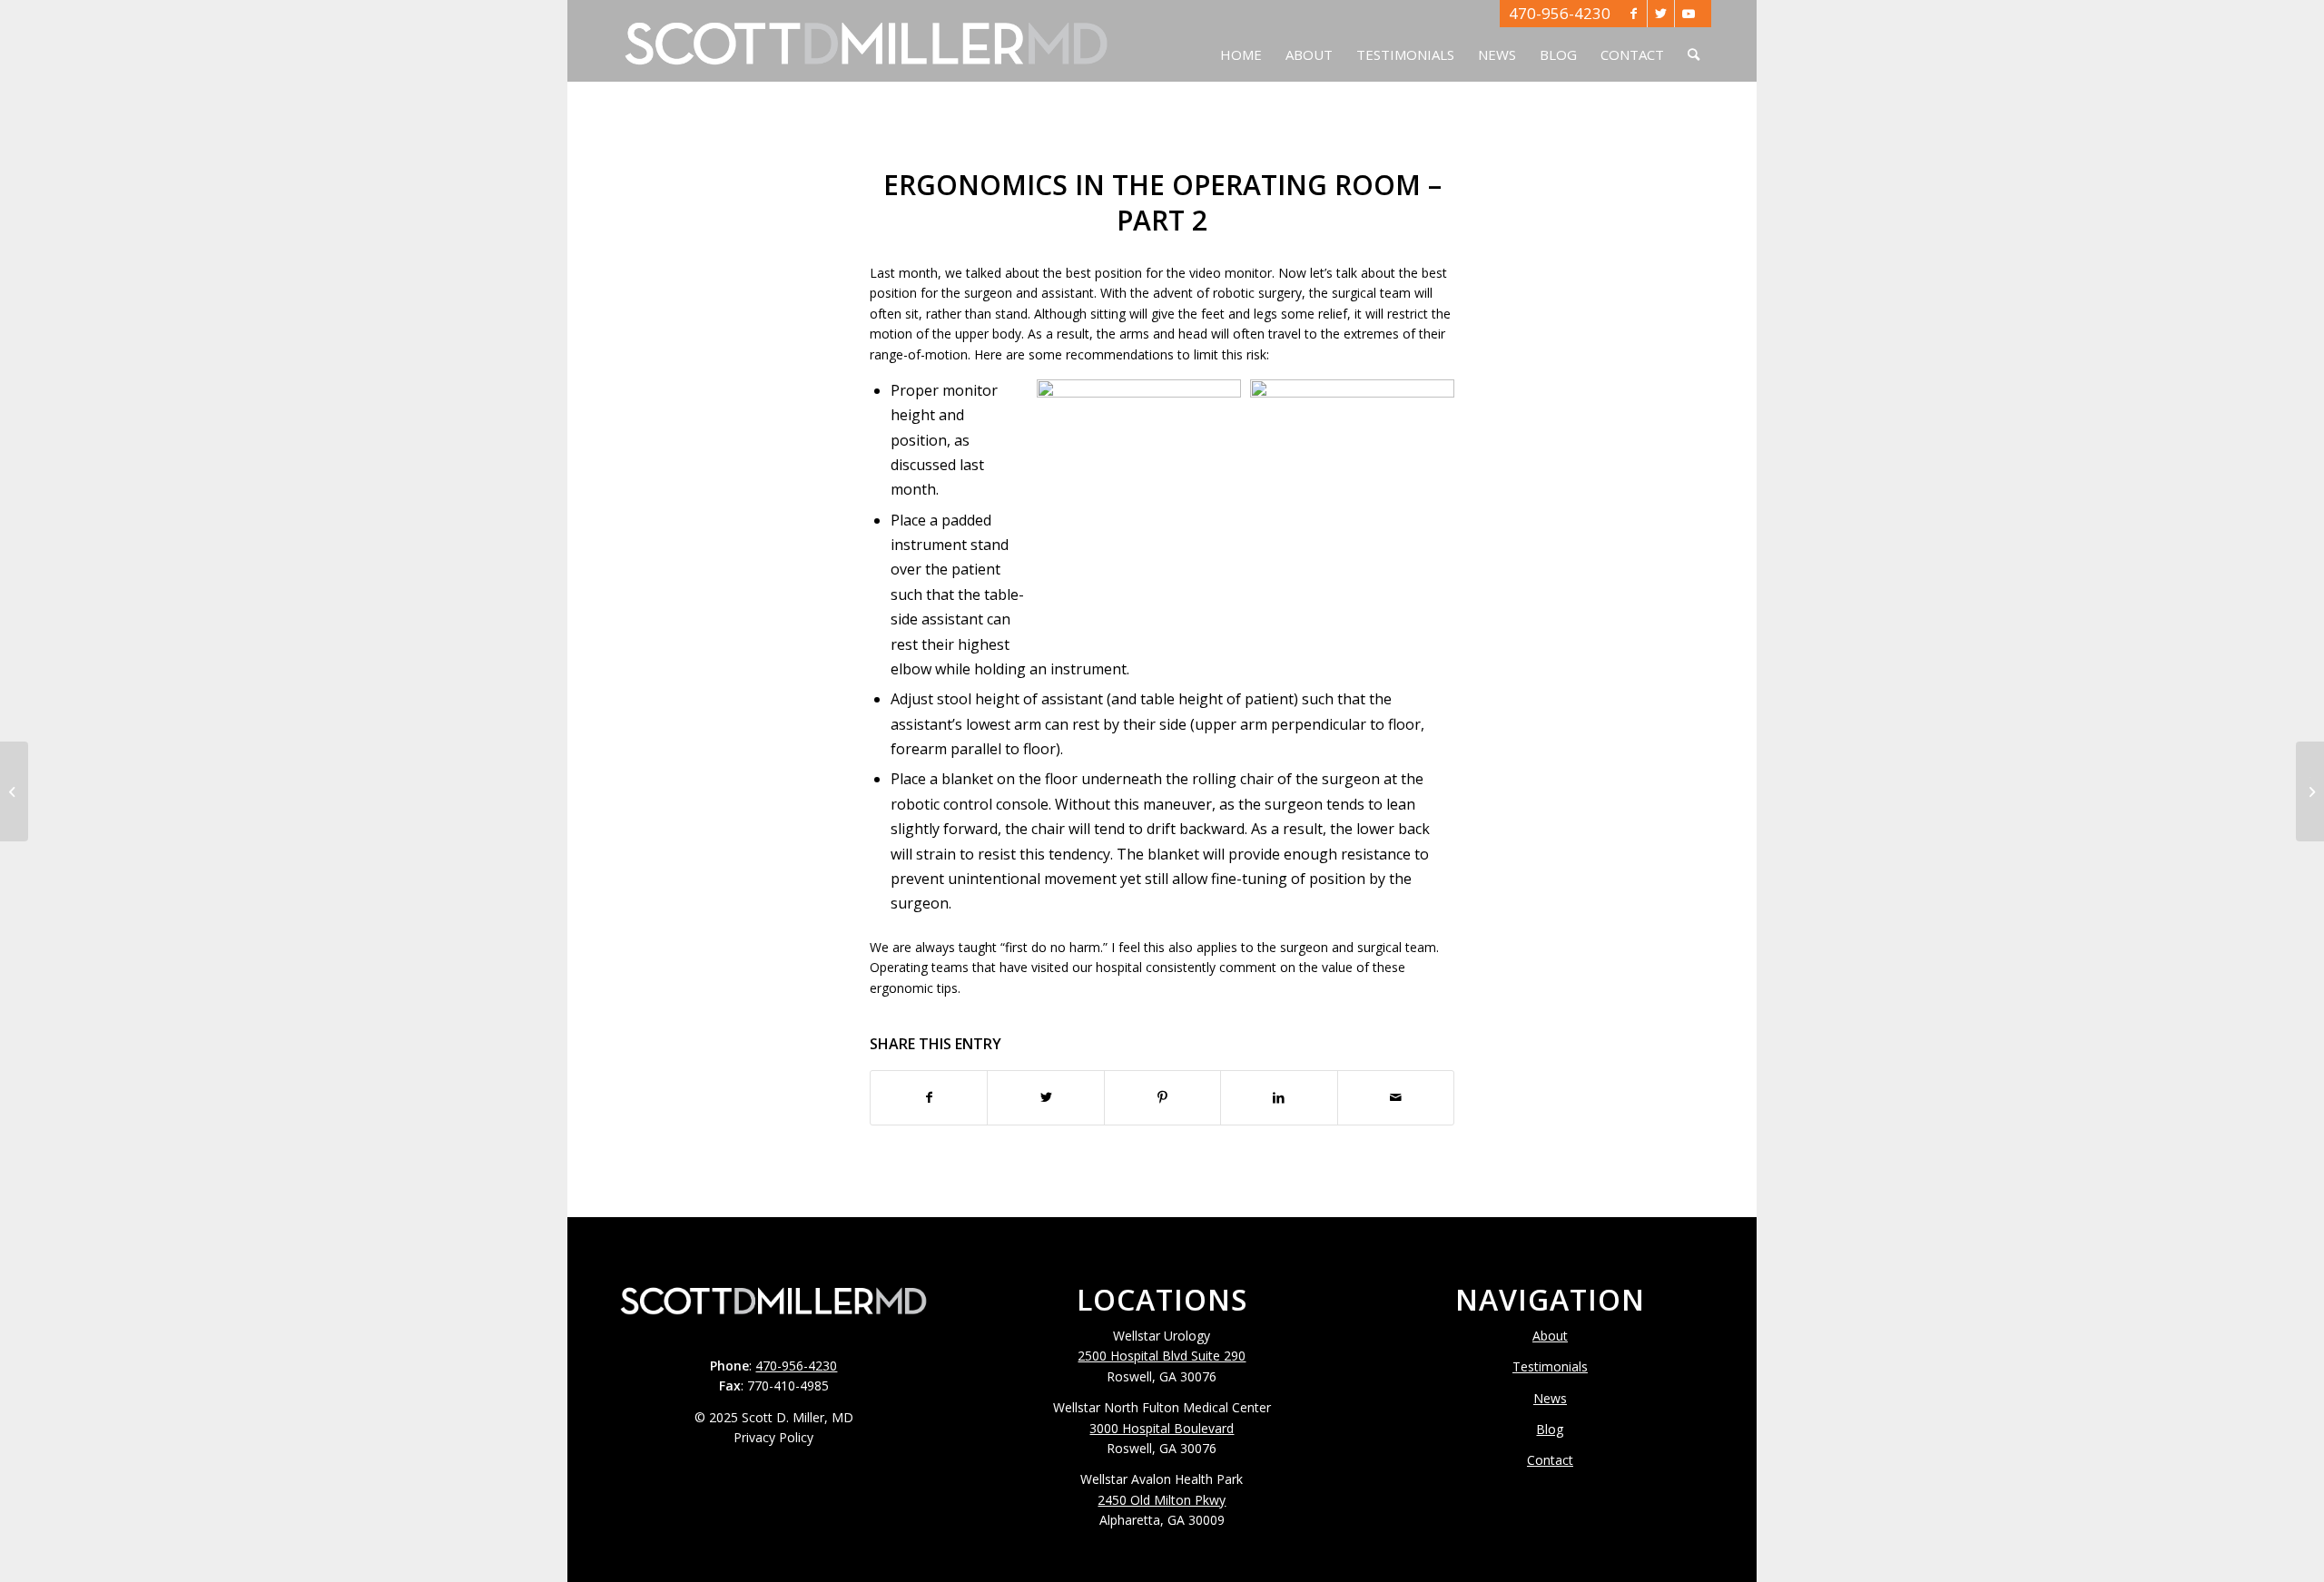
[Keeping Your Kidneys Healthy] (14, 791)
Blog (1550, 1429)
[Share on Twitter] (1045, 1097)
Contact (1550, 1460)
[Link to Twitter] (1661, 14)
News (1550, 1398)
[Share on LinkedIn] (1279, 1097)
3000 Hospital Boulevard (1162, 1428)
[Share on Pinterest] (1162, 1097)
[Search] (1694, 41)
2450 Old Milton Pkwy (1162, 1500)
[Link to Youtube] (1689, 14)
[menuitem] (1241, 41)
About (1550, 1336)
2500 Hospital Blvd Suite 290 (1162, 1356)
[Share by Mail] (1396, 1097)
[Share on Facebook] (929, 1097)
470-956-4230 (1560, 13)
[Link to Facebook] (1634, 14)
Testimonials (1550, 1366)
